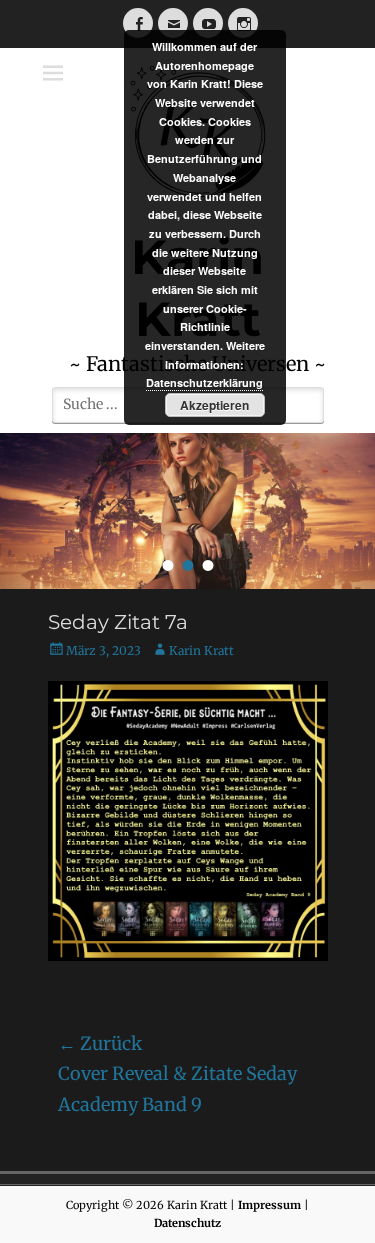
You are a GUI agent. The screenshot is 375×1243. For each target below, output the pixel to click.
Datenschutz (187, 1223)
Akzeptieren (214, 405)
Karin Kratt (201, 650)
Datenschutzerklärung (204, 382)
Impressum (269, 1205)
